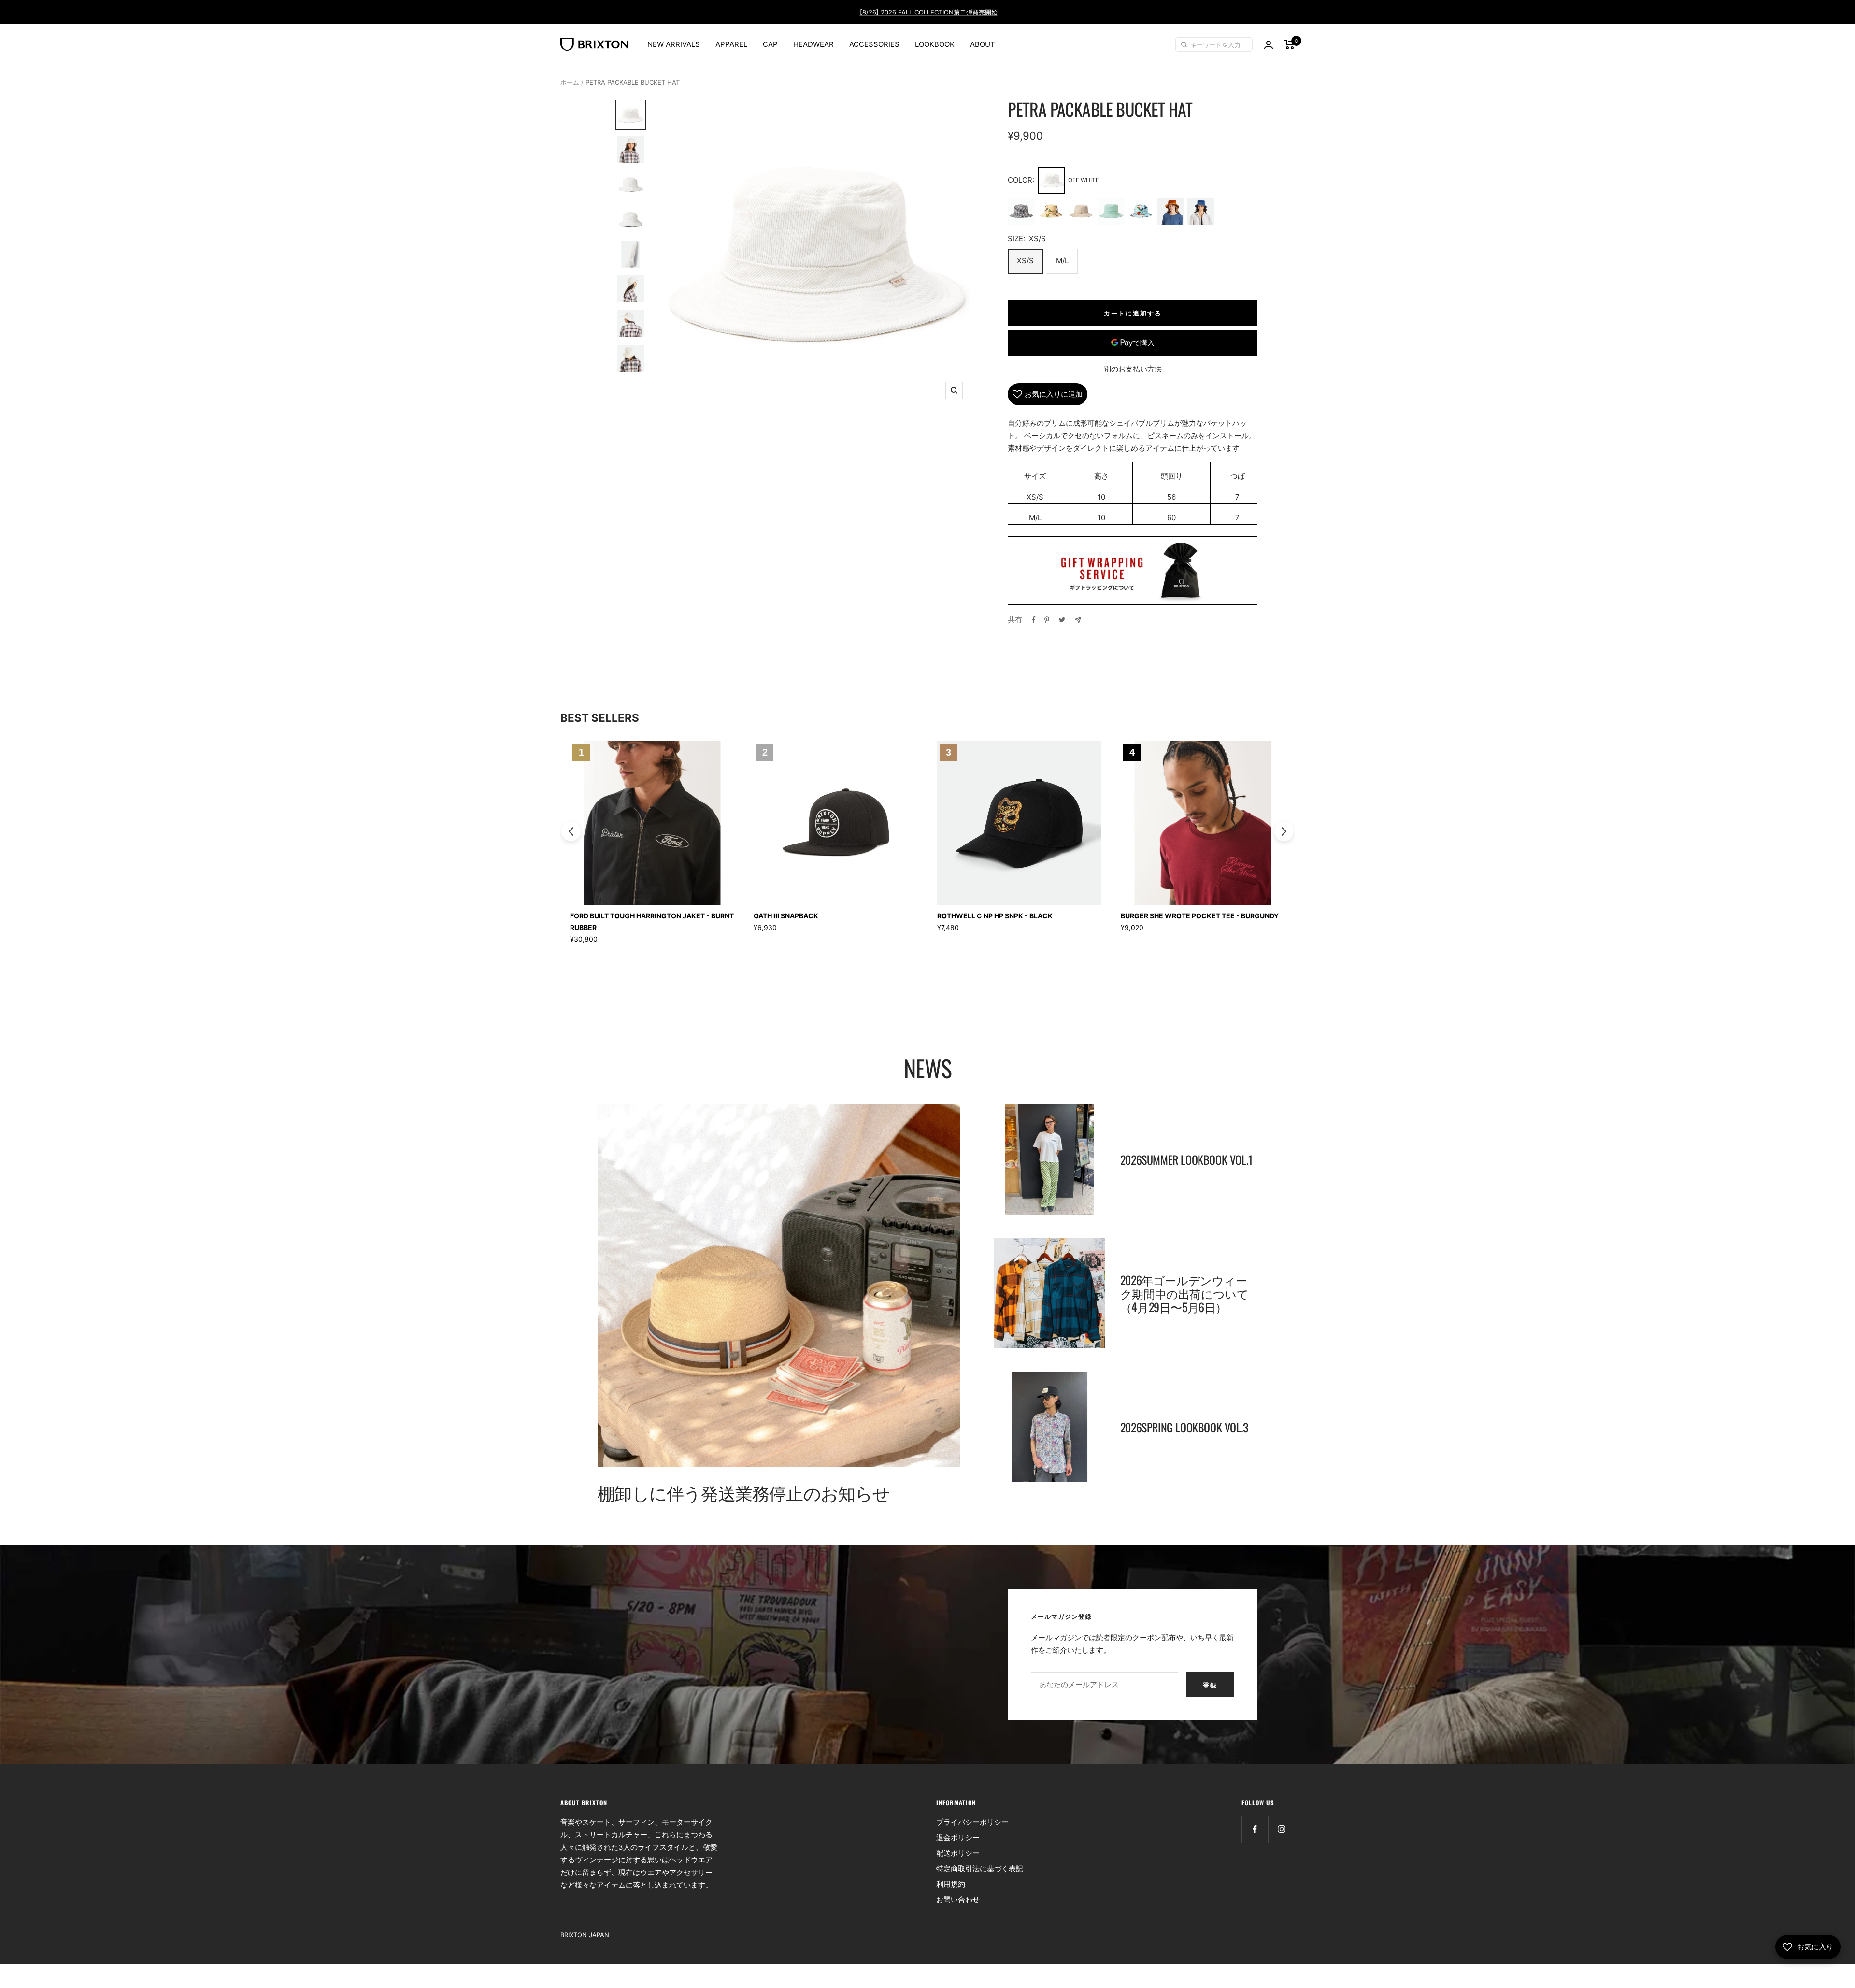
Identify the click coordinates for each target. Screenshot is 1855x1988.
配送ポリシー (958, 1853)
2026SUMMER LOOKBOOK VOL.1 (1186, 1159)
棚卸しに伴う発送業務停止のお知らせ (744, 1492)
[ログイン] (1269, 45)
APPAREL (731, 44)
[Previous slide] (571, 831)
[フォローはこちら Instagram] (1281, 1829)
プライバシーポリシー (972, 1822)
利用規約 (951, 1884)
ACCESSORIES (874, 44)
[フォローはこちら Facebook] (1255, 1829)
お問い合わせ (958, 1899)
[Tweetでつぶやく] (1062, 620)
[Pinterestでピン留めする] (1047, 620)
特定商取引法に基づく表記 (980, 1868)
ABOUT (983, 44)
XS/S (1025, 261)
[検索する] (1185, 44)
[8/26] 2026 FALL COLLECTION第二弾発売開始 (929, 12)
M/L (1062, 261)
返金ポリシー (958, 1838)
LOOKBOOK (935, 44)
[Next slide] (1284, 831)
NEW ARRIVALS (674, 44)
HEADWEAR (813, 44)
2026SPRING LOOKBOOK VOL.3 (1184, 1427)
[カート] (1290, 44)
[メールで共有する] (1078, 620)
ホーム (570, 82)
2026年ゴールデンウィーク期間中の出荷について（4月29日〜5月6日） (1184, 1293)
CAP (770, 44)
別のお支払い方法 (1133, 369)
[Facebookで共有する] (1034, 620)
